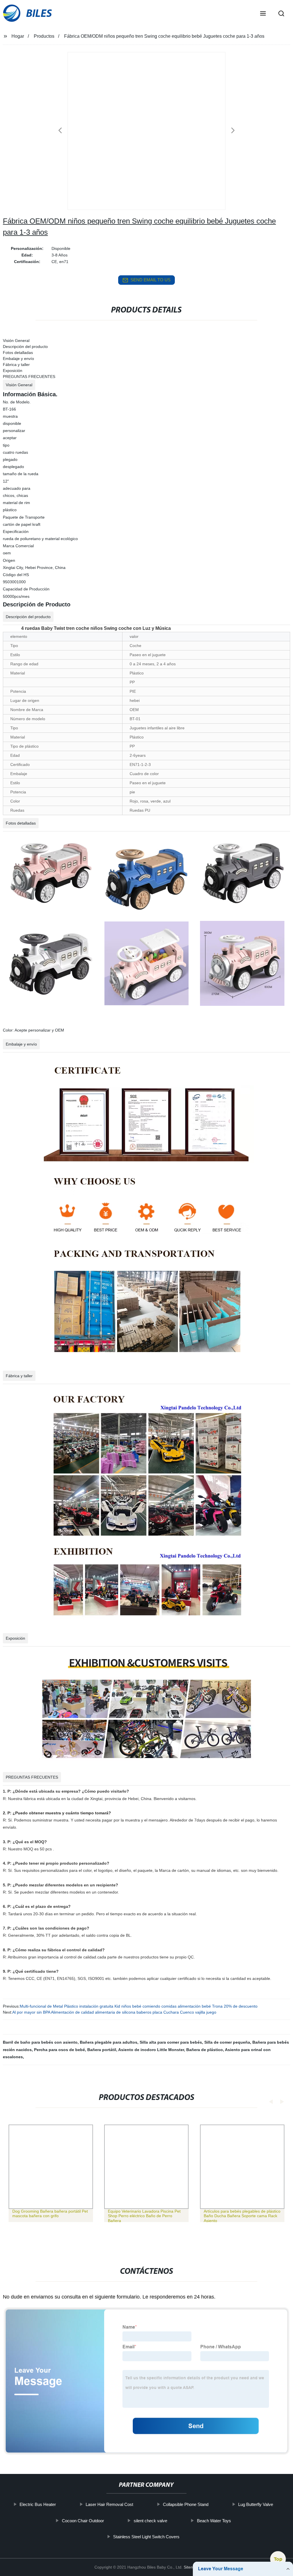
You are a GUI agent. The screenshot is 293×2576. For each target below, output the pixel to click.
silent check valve (150, 2521)
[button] (263, 14)
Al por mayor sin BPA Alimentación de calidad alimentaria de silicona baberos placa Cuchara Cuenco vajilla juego (114, 2012)
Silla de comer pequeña (227, 2042)
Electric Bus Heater (38, 2504)
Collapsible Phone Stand (186, 2504)
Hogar (18, 36)
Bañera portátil (102, 2050)
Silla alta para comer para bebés (171, 2042)
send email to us (151, 280)
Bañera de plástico (205, 2050)
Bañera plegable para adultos (109, 2042)
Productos (44, 36)
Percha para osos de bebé (60, 2050)
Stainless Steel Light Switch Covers (146, 2537)
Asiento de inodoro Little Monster (151, 2050)
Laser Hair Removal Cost (110, 2504)
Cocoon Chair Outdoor (83, 2521)
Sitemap (191, 2567)
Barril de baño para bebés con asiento (40, 2042)
